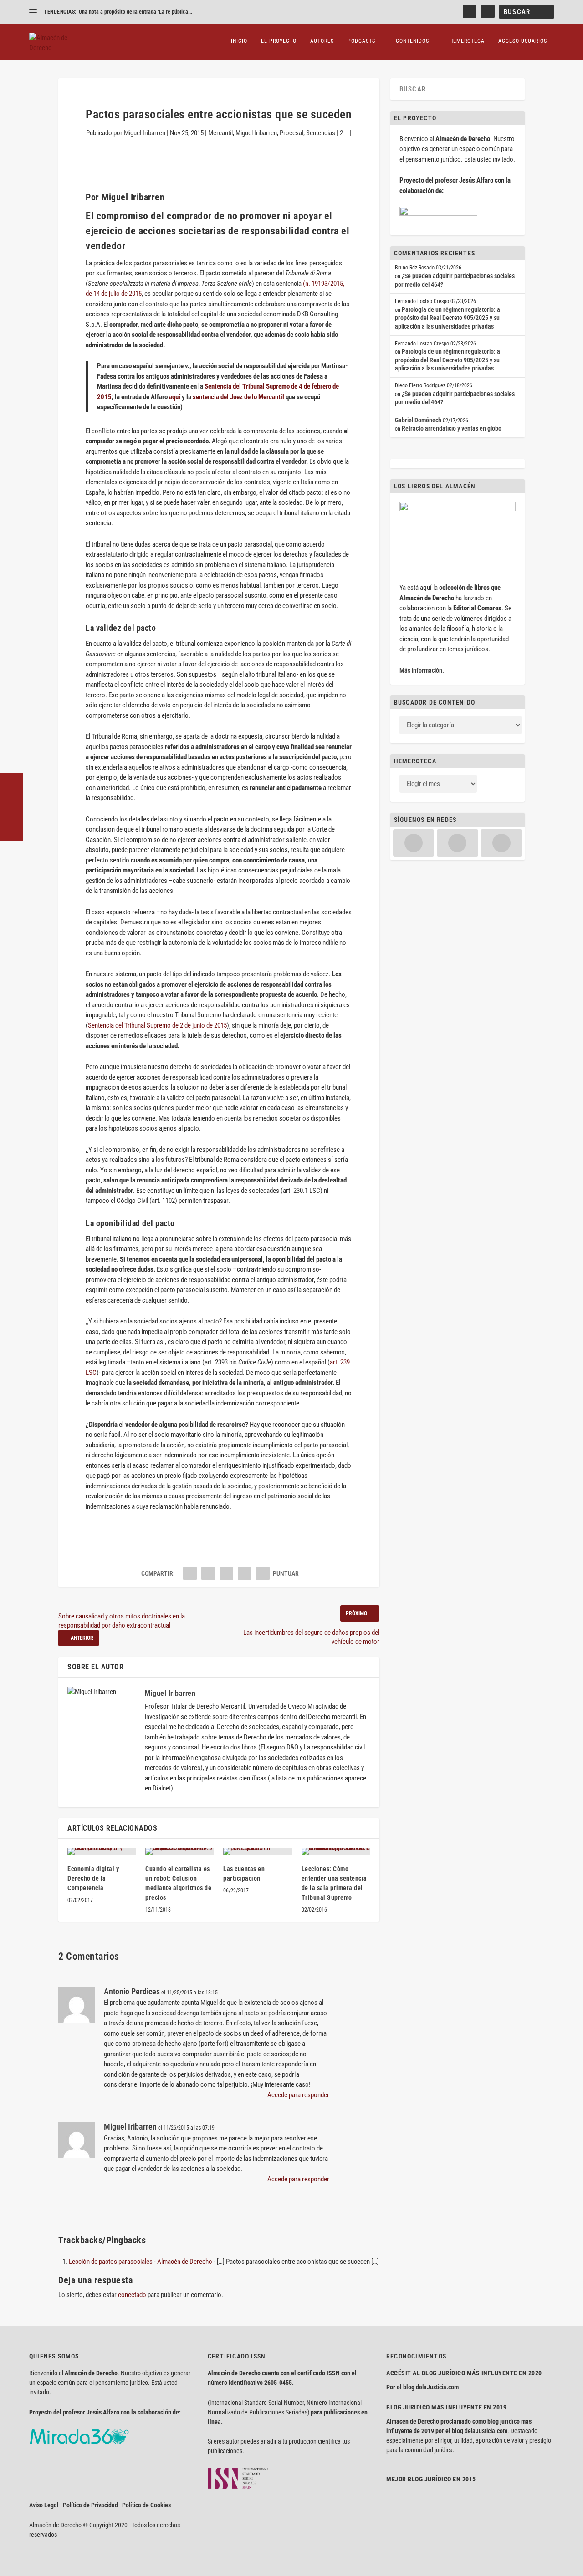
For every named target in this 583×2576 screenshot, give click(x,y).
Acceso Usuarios (523, 41)
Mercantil (220, 133)
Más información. (422, 670)
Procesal (291, 133)
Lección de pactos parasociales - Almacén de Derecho (141, 2262)
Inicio (239, 41)
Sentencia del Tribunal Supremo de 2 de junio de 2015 (157, 1025)
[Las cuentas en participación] (258, 1851)
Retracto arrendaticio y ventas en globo (452, 428)
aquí (175, 397)
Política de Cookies (146, 2505)
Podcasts (361, 41)
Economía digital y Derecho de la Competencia (93, 1878)
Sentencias (321, 133)
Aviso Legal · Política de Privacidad (74, 2505)
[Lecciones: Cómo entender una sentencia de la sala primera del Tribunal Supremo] (336, 1851)
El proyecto (279, 41)
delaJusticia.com (437, 2387)
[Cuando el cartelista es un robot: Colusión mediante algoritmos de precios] (180, 1851)
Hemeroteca (467, 41)
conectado (132, 2295)
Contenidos (412, 41)
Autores (322, 41)
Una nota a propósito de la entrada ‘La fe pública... (136, 12)
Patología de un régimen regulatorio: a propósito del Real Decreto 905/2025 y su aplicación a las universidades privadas (447, 318)
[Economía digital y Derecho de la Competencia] (102, 1851)
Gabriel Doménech (418, 420)
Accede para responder (298, 2095)
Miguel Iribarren (145, 133)
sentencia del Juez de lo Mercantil (238, 397)
